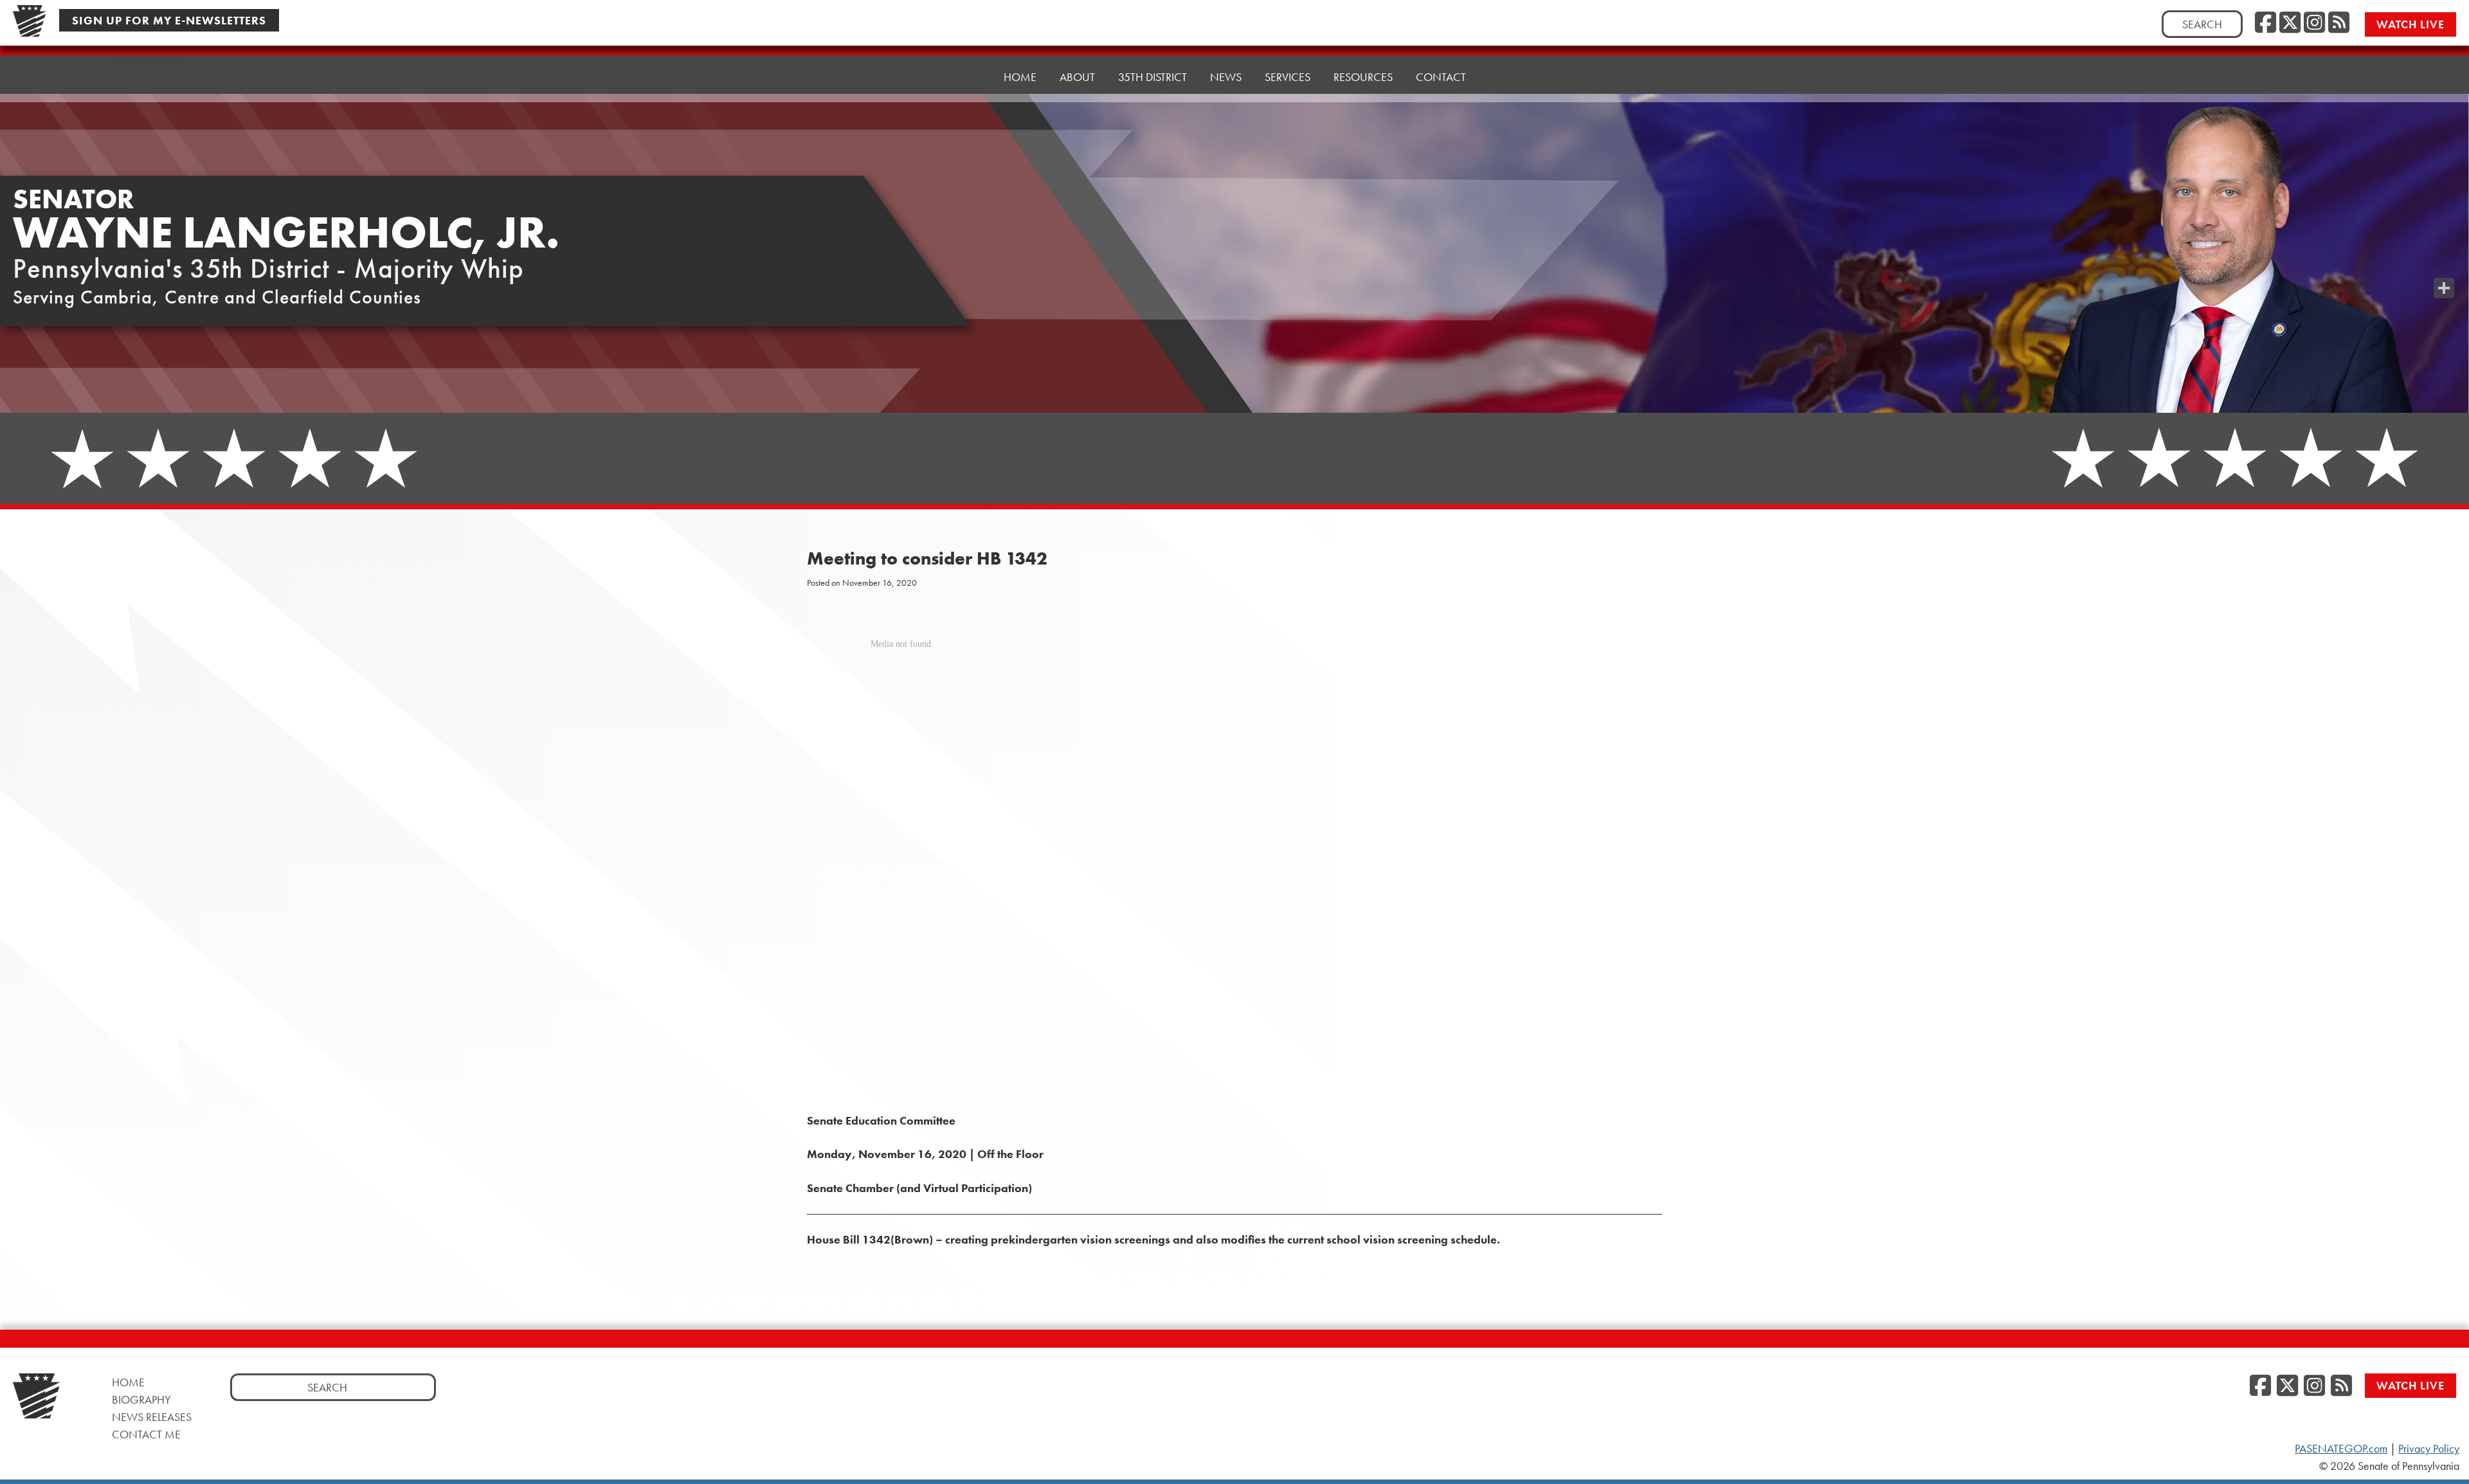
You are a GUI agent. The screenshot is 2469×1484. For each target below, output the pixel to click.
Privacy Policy (2429, 1449)
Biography (141, 1399)
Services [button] (1288, 77)
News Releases (152, 1417)
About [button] (1077, 77)
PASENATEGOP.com (2341, 1449)
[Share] (2444, 288)
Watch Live (2410, 24)
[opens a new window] (2444, 262)
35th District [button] (1153, 77)
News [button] (1226, 77)
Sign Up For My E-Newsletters (169, 20)
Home (1020, 77)
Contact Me (146, 1434)
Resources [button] (1363, 77)
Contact (1441, 77)
